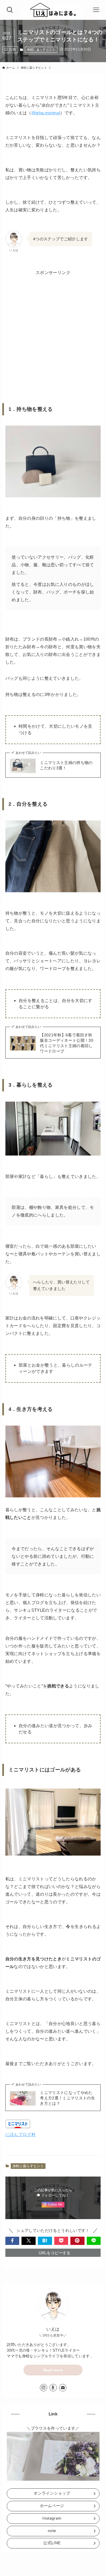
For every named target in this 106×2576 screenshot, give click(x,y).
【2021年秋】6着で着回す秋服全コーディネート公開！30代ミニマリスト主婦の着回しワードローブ (67, 1043)
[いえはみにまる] (53, 10)
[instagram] (44, 2388)
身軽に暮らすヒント (41, 50)
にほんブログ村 (20, 2134)
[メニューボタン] (96, 10)
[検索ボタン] (10, 10)
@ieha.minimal (46, 113)
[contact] (63, 2388)
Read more (53, 2370)
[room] (53, 2388)
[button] (12, 2241)
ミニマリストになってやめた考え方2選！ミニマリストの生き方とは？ (67, 2098)
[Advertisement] (53, 330)
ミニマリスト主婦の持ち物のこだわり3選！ (66, 765)
